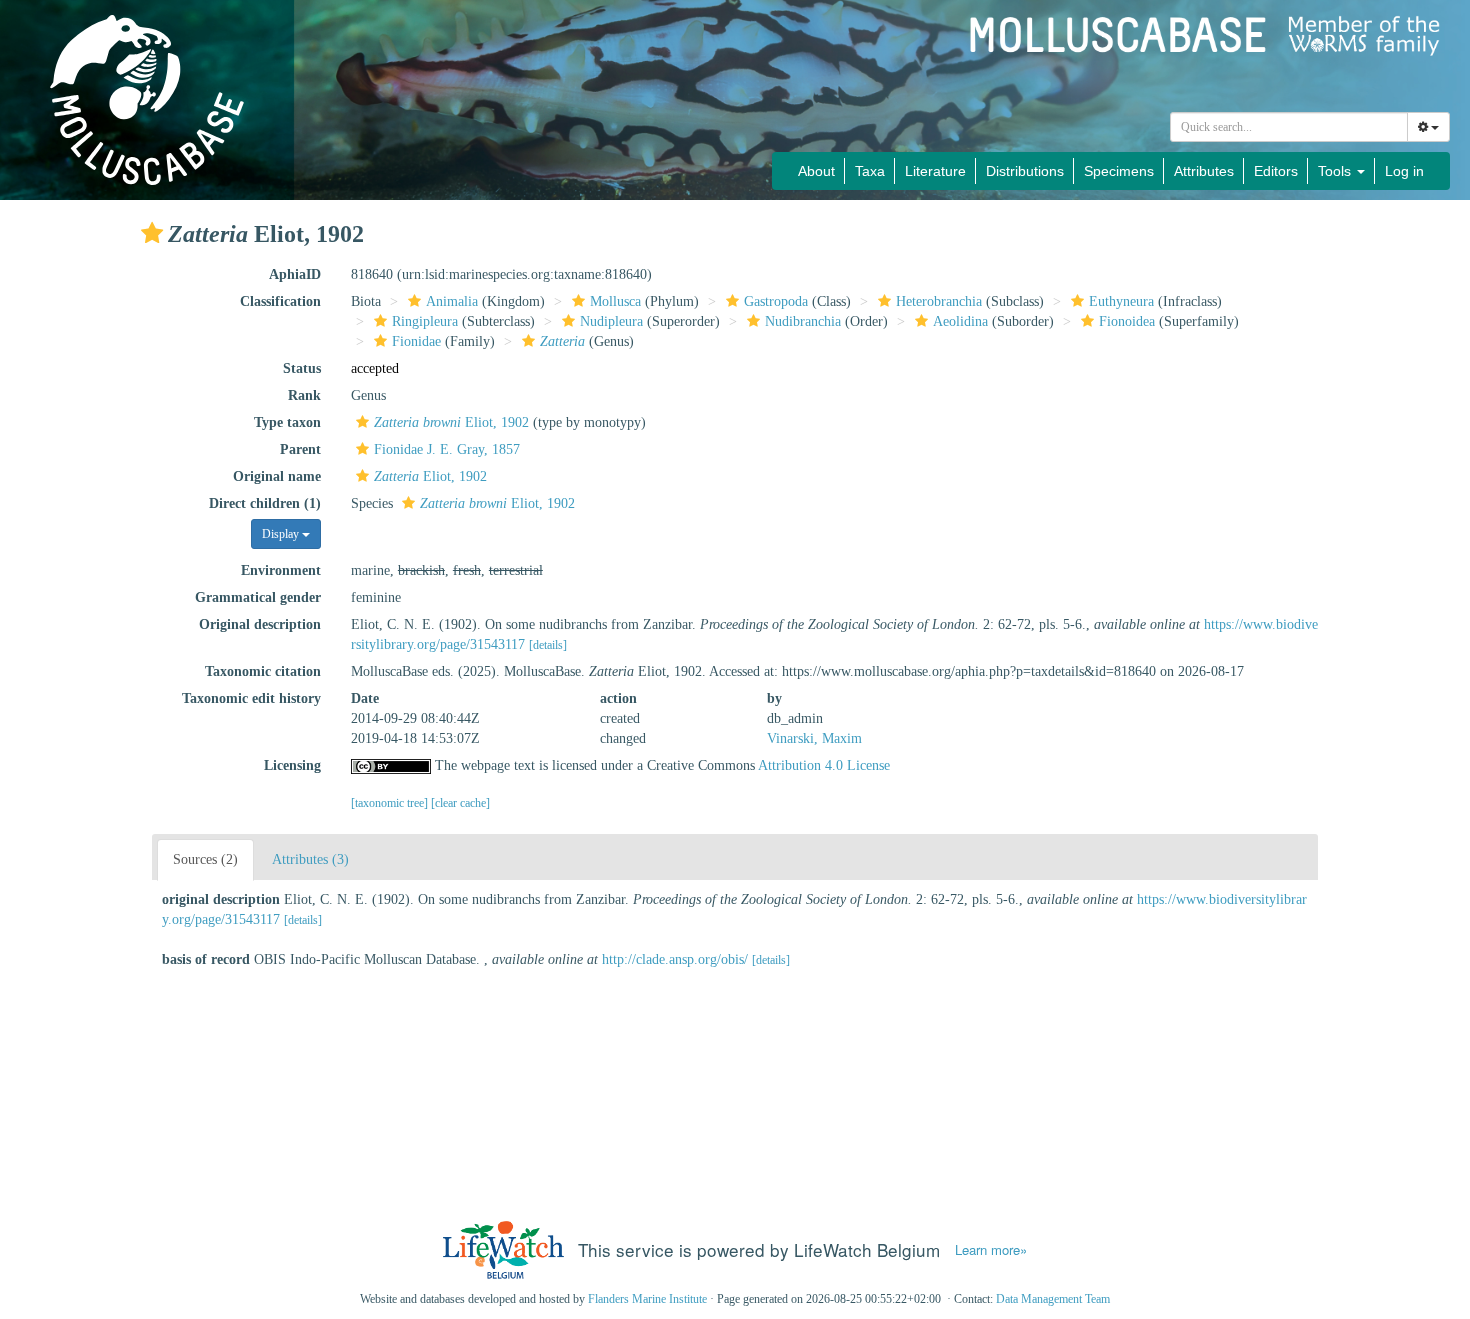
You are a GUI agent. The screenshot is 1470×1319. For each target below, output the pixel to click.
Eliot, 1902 (451, 422)
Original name (277, 476)
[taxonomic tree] (391, 803)
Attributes (1204, 171)
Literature (935, 171)
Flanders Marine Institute (647, 1299)
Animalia (452, 301)
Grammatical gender (258, 597)
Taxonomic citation (263, 671)
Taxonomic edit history (251, 698)
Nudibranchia (803, 321)
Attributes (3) (310, 859)
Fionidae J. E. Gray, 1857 (447, 449)
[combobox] (1289, 127)
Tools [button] (1336, 171)
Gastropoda (776, 301)
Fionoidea (1127, 321)
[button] (152, 233)
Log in (1404, 171)
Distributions (1025, 171)
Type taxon (287, 422)
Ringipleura (425, 321)
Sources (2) (205, 859)
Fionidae (416, 341)
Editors (1276, 171)
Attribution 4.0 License (824, 765)
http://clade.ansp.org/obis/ (675, 959)
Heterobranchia (939, 301)
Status (302, 368)
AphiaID (295, 274)
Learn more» (991, 1250)
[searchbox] (1289, 127)
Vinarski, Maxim (814, 738)
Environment (281, 570)
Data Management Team (1053, 1299)
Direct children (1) (265, 503)
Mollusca (615, 301)
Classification (280, 301)
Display (282, 534)
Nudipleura (611, 321)
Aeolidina (960, 321)
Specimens (1119, 171)
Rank (304, 395)
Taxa (870, 171)
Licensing (292, 765)
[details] (548, 645)
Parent (300, 449)
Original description (260, 624)
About (816, 171)
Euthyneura (1121, 301)
